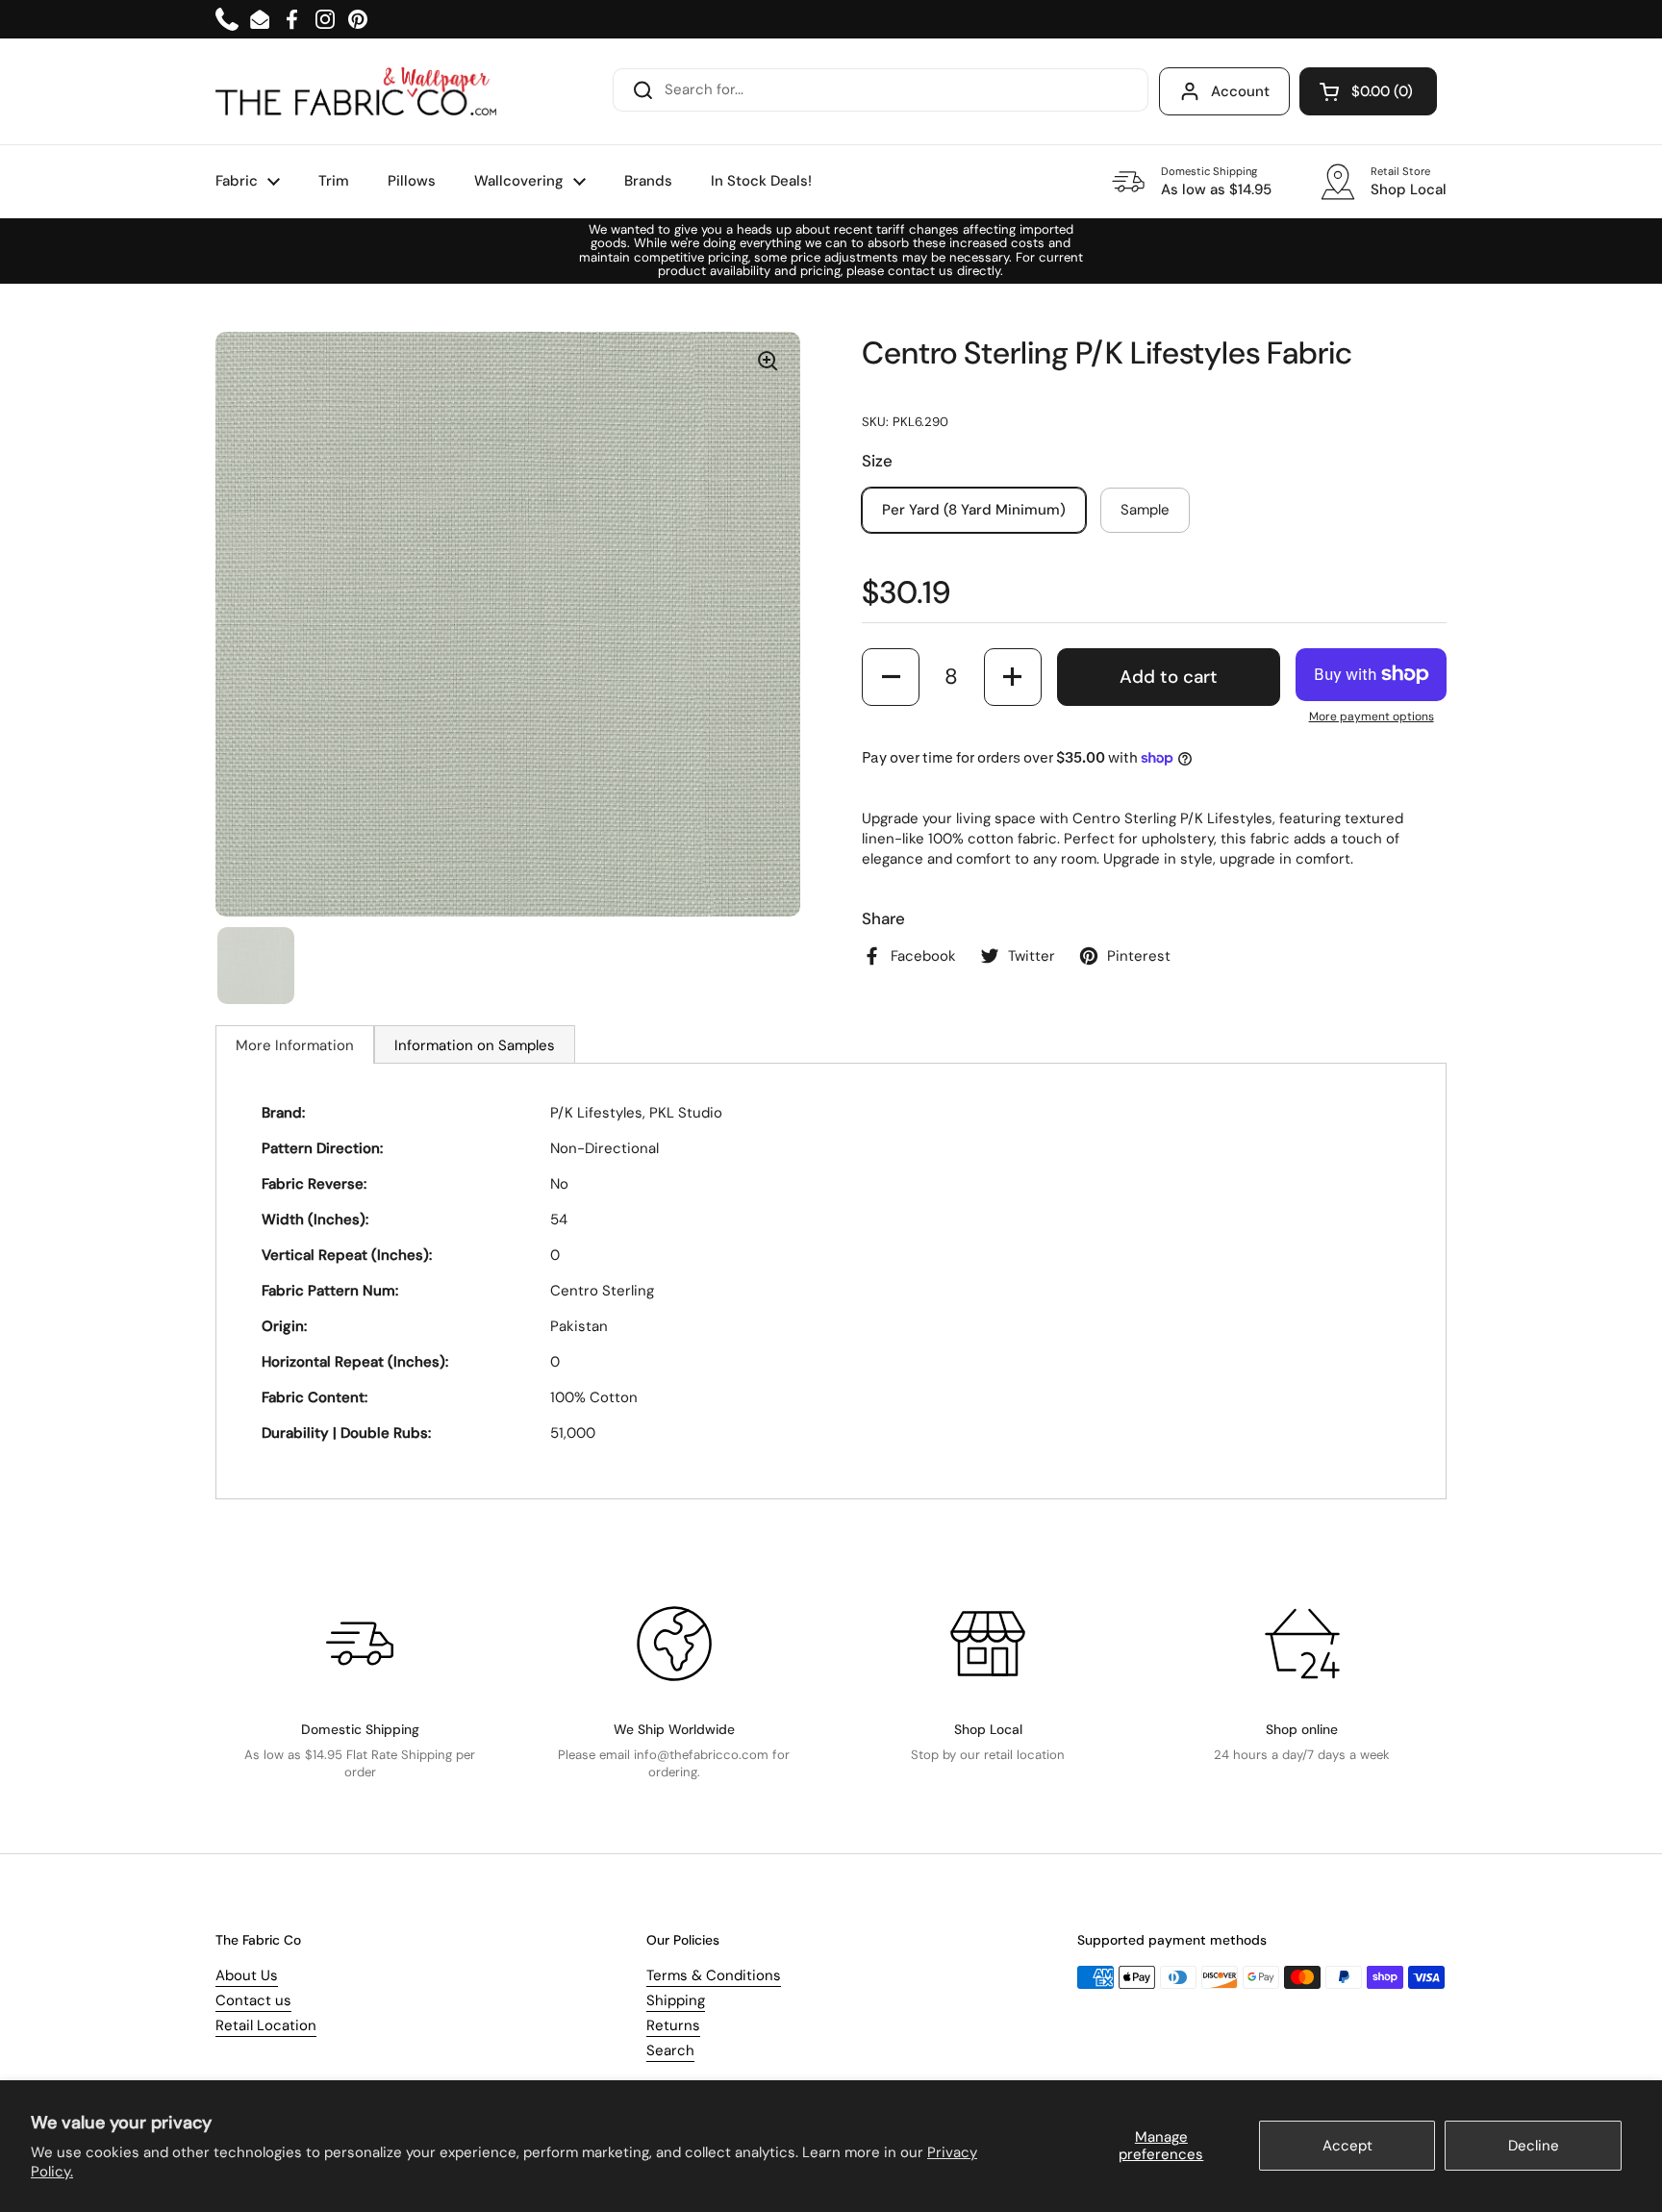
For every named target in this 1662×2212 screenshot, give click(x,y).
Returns (673, 2025)
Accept (1347, 2146)
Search (670, 2050)
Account (1240, 91)
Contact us (253, 2000)
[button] (1368, 91)
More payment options (1372, 716)
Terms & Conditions (714, 1975)
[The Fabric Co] (356, 91)
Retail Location (266, 2025)
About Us (247, 1975)
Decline (1534, 2146)
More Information (295, 1045)
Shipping (676, 2000)
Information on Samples (475, 1045)
